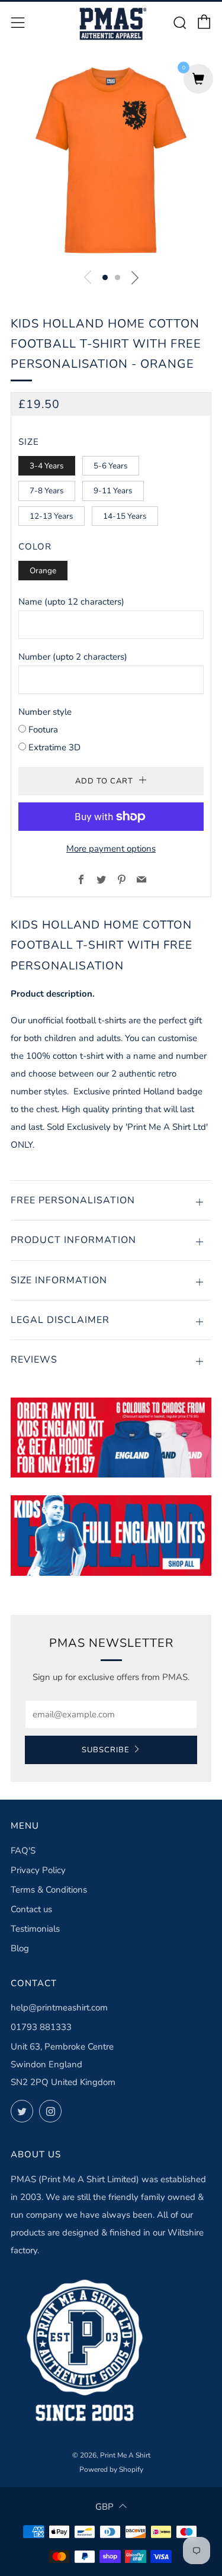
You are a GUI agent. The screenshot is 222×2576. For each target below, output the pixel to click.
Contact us (31, 1909)
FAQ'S (23, 1851)
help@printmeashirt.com (59, 2008)
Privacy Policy (38, 1870)
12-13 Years (52, 516)
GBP (104, 2507)
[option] (111, 160)
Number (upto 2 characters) (73, 657)
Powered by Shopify (111, 2469)
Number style (45, 712)
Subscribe (106, 1750)
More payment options (111, 849)
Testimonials (35, 1929)
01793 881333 (41, 2027)
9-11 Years (113, 491)
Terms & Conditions (49, 1890)
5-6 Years (111, 466)
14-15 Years (125, 516)
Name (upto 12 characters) (71, 602)
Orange (43, 571)
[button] (105, 277)
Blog (20, 1948)
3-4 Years (47, 466)
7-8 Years (47, 491)
